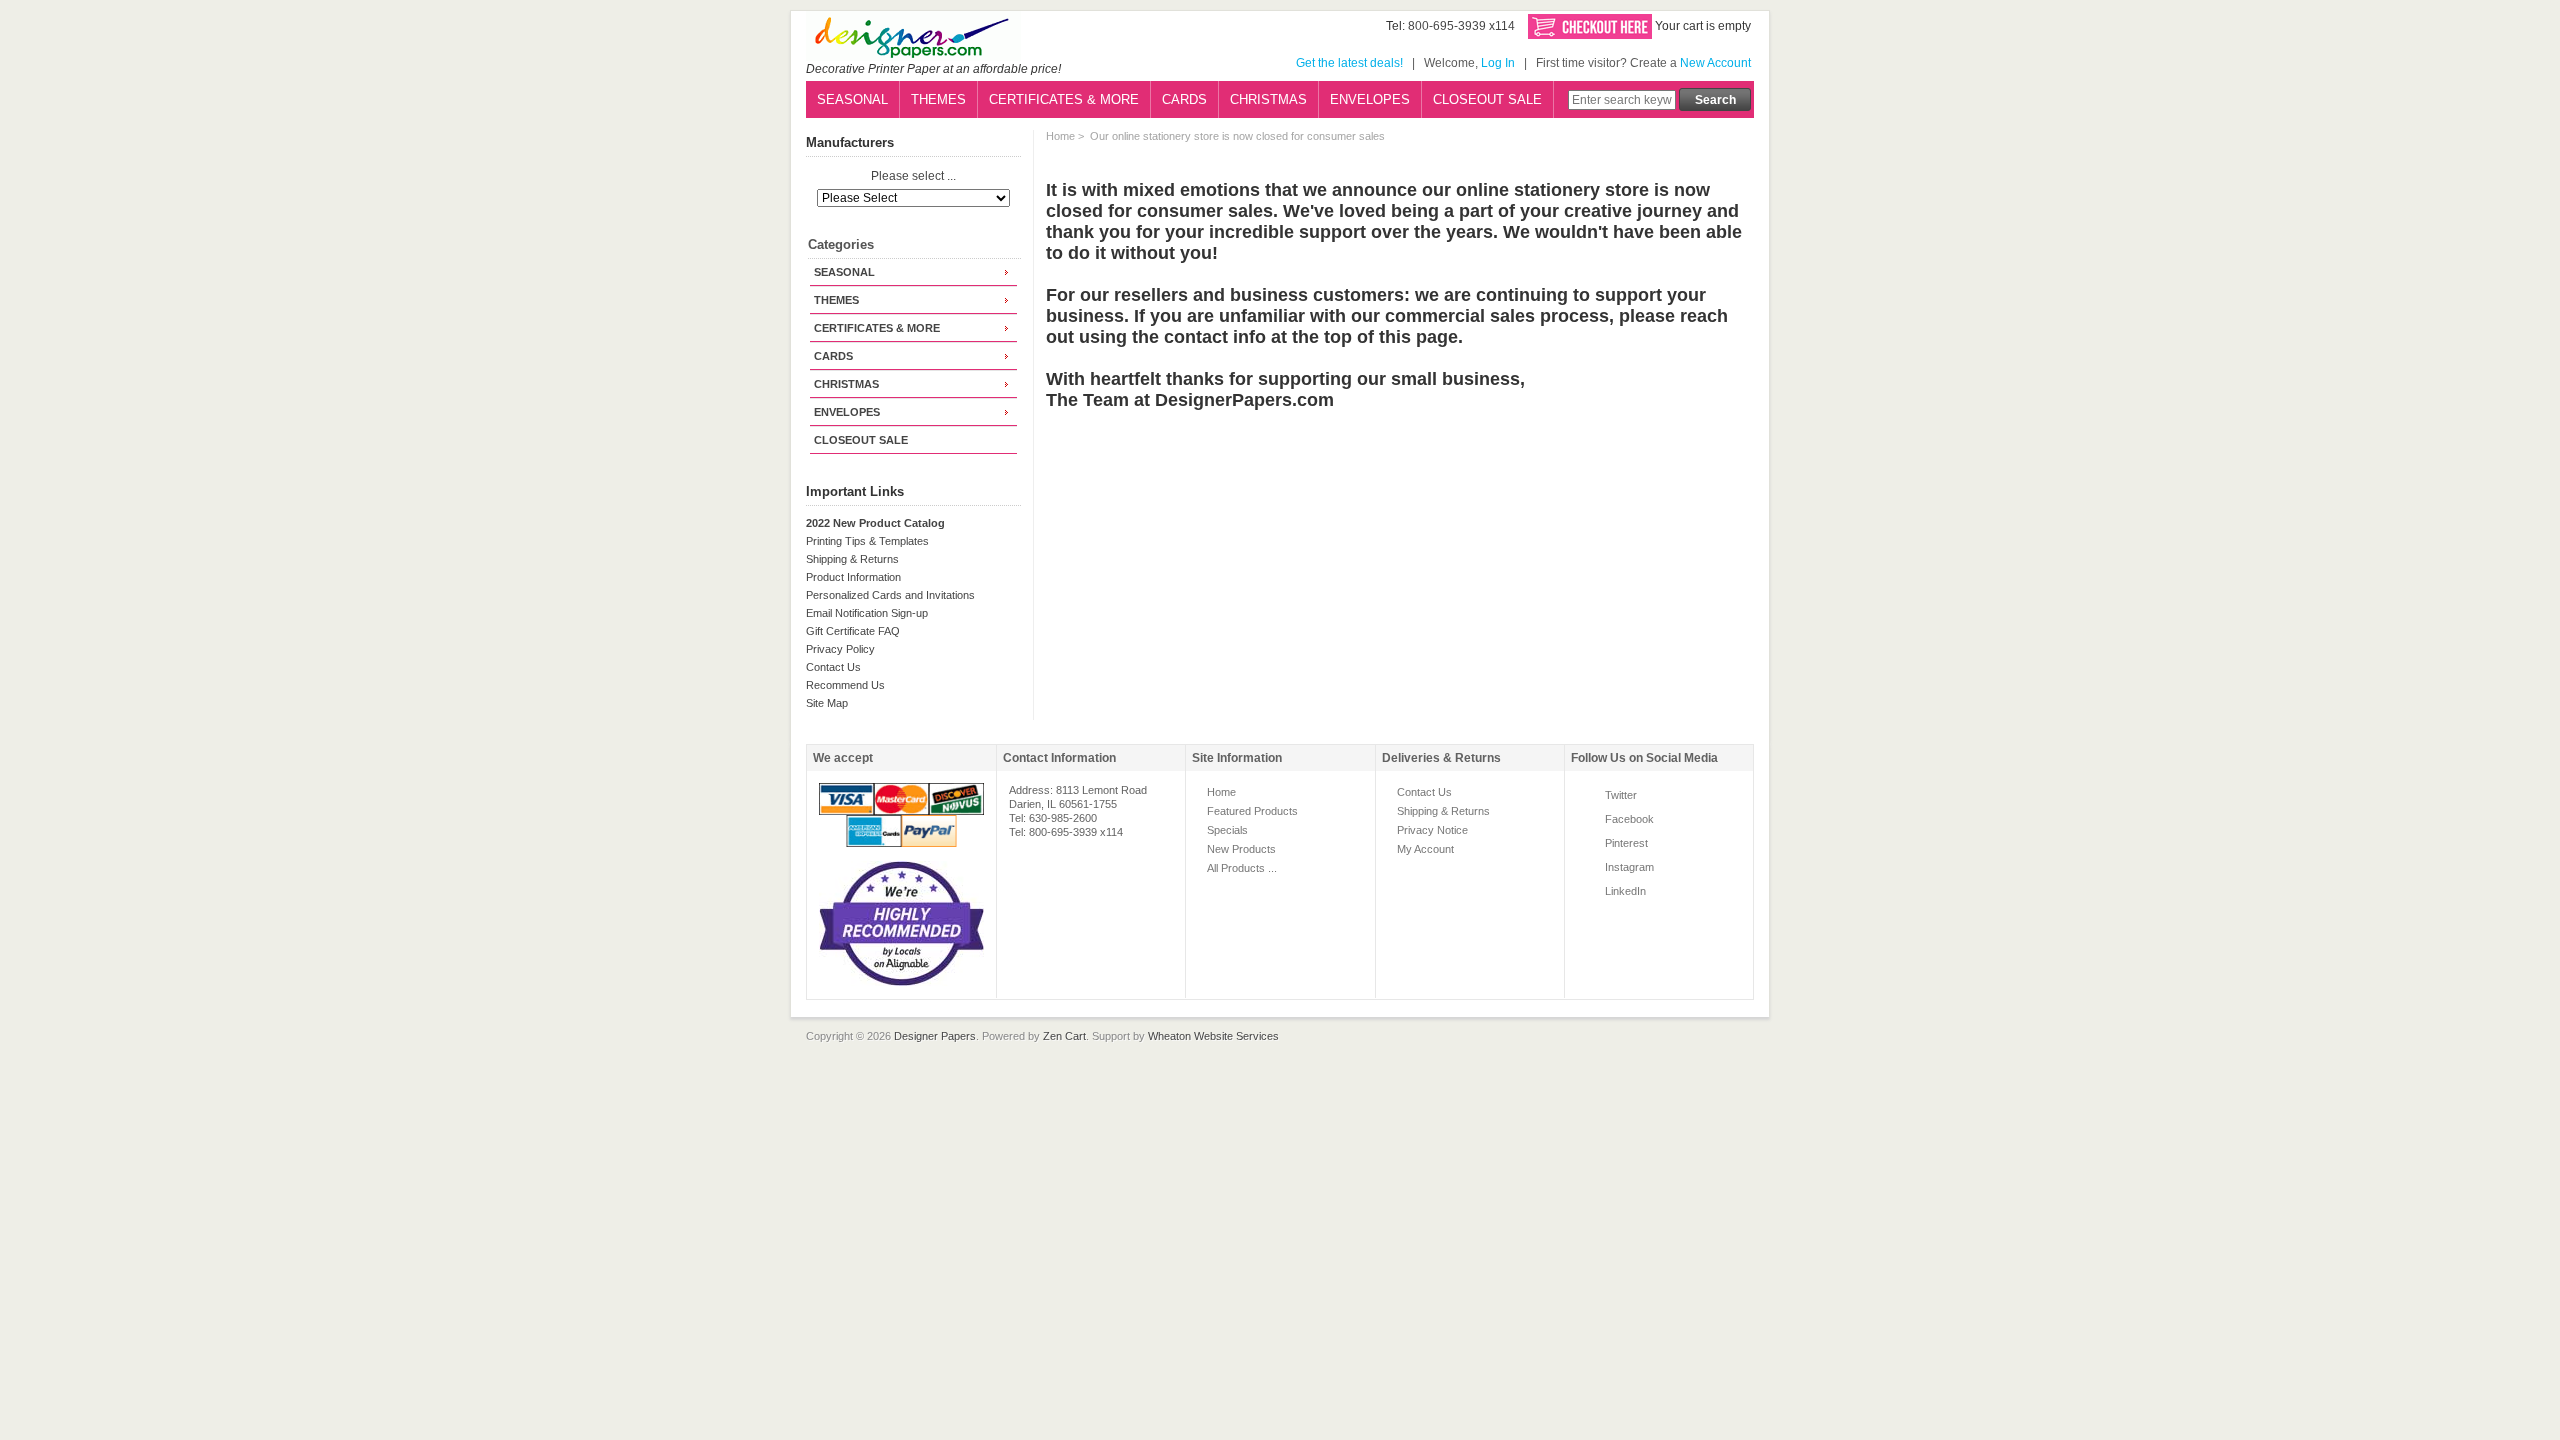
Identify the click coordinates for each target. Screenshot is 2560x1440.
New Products (1241, 849)
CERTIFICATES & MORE (1064, 99)
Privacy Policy (840, 649)
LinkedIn (1625, 891)
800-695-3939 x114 (1461, 26)
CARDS (1184, 99)
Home (1060, 136)
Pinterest (1626, 843)
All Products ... (1242, 868)
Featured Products (1252, 811)
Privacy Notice (1432, 830)
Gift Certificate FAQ (853, 631)
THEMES (938, 99)
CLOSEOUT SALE (1487, 99)
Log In (1498, 63)
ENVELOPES (1370, 99)
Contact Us (833, 667)
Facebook (1629, 819)
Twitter (1621, 795)
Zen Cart (1064, 1036)
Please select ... (913, 177)
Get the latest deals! (1349, 63)
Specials (1227, 830)
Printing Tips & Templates (867, 541)
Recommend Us (845, 685)
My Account (1425, 849)
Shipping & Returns (852, 559)
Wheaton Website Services (1213, 1036)
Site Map (827, 703)
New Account (1715, 63)
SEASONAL (852, 99)
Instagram (1629, 867)
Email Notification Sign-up (867, 613)
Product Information (853, 577)
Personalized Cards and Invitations (890, 595)
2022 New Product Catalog (875, 523)
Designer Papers (935, 1036)
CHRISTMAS (1268, 99)
